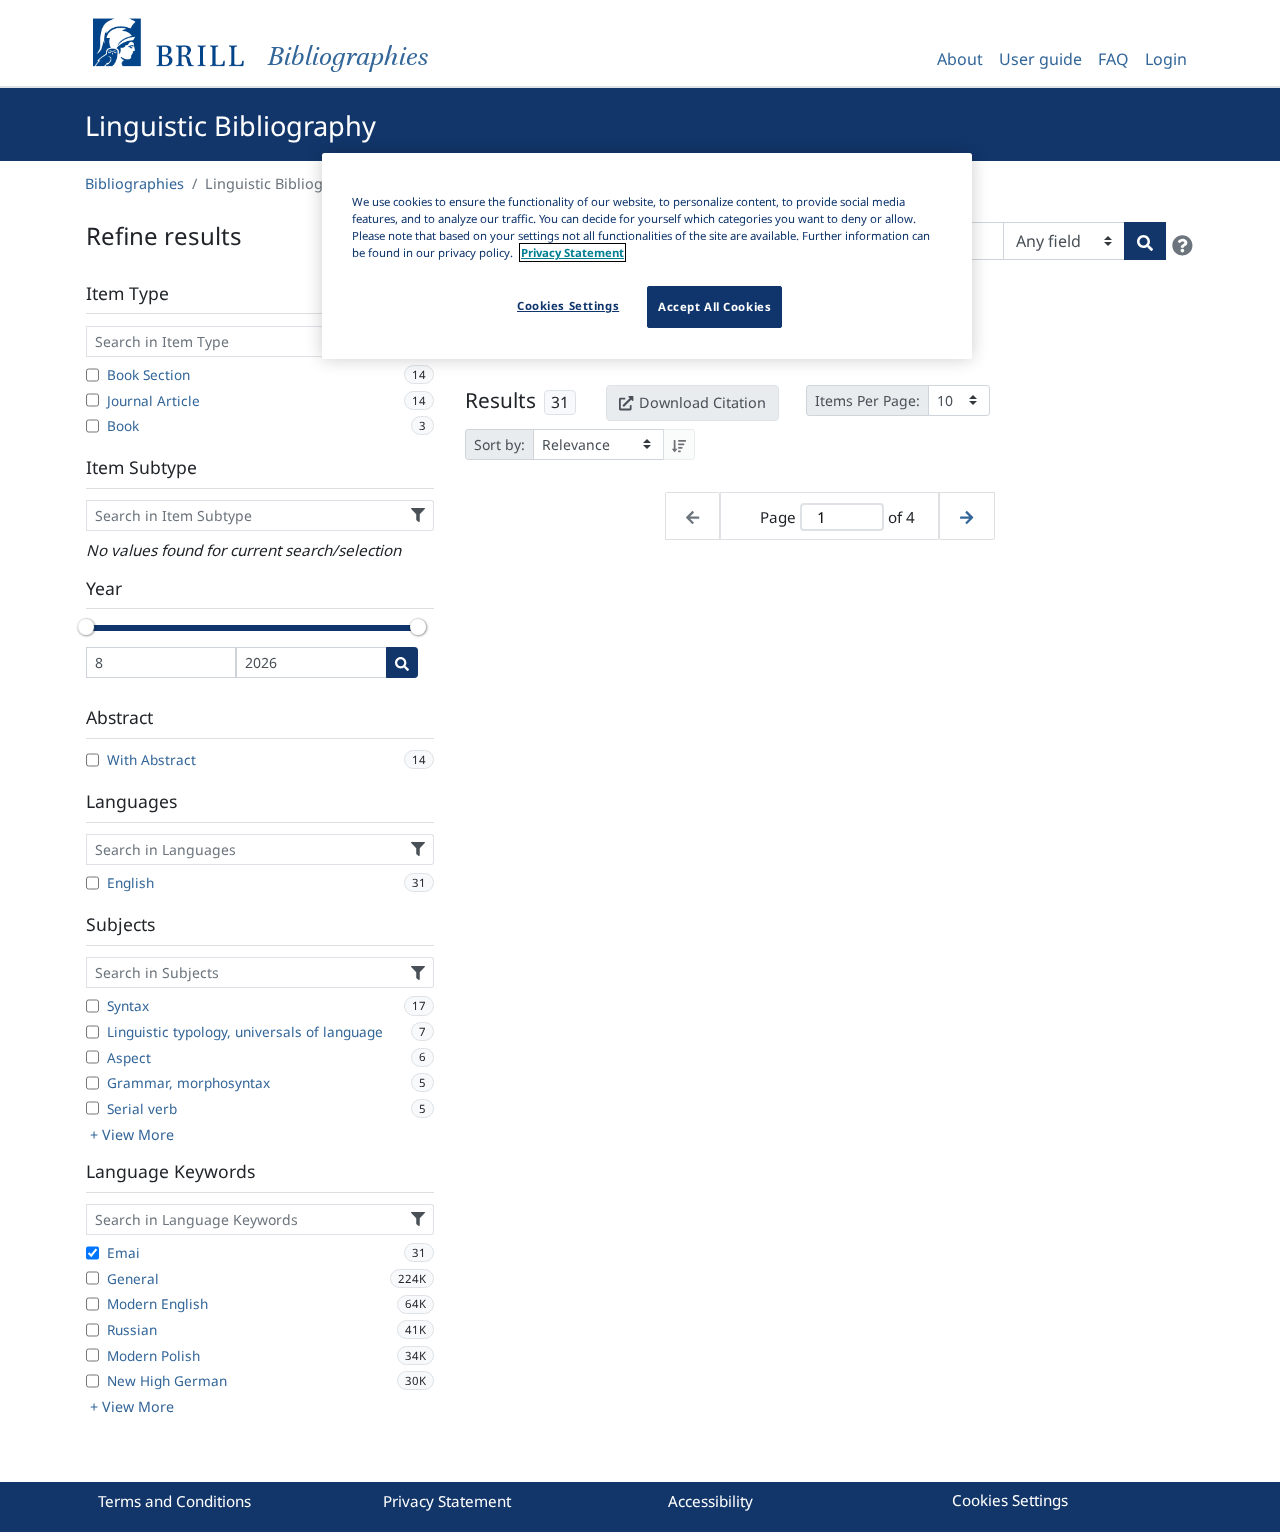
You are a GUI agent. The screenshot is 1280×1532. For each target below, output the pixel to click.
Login (1166, 59)
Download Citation (702, 402)
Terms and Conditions (174, 1501)
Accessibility (710, 1501)
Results (500, 400)
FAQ (1113, 59)
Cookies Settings (1010, 1500)
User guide (1040, 59)
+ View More (132, 1134)
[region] (647, 256)
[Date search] (402, 662)
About (960, 59)
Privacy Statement (447, 1501)
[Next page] (966, 516)
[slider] (86, 627)
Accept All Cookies (714, 306)
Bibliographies (134, 183)
